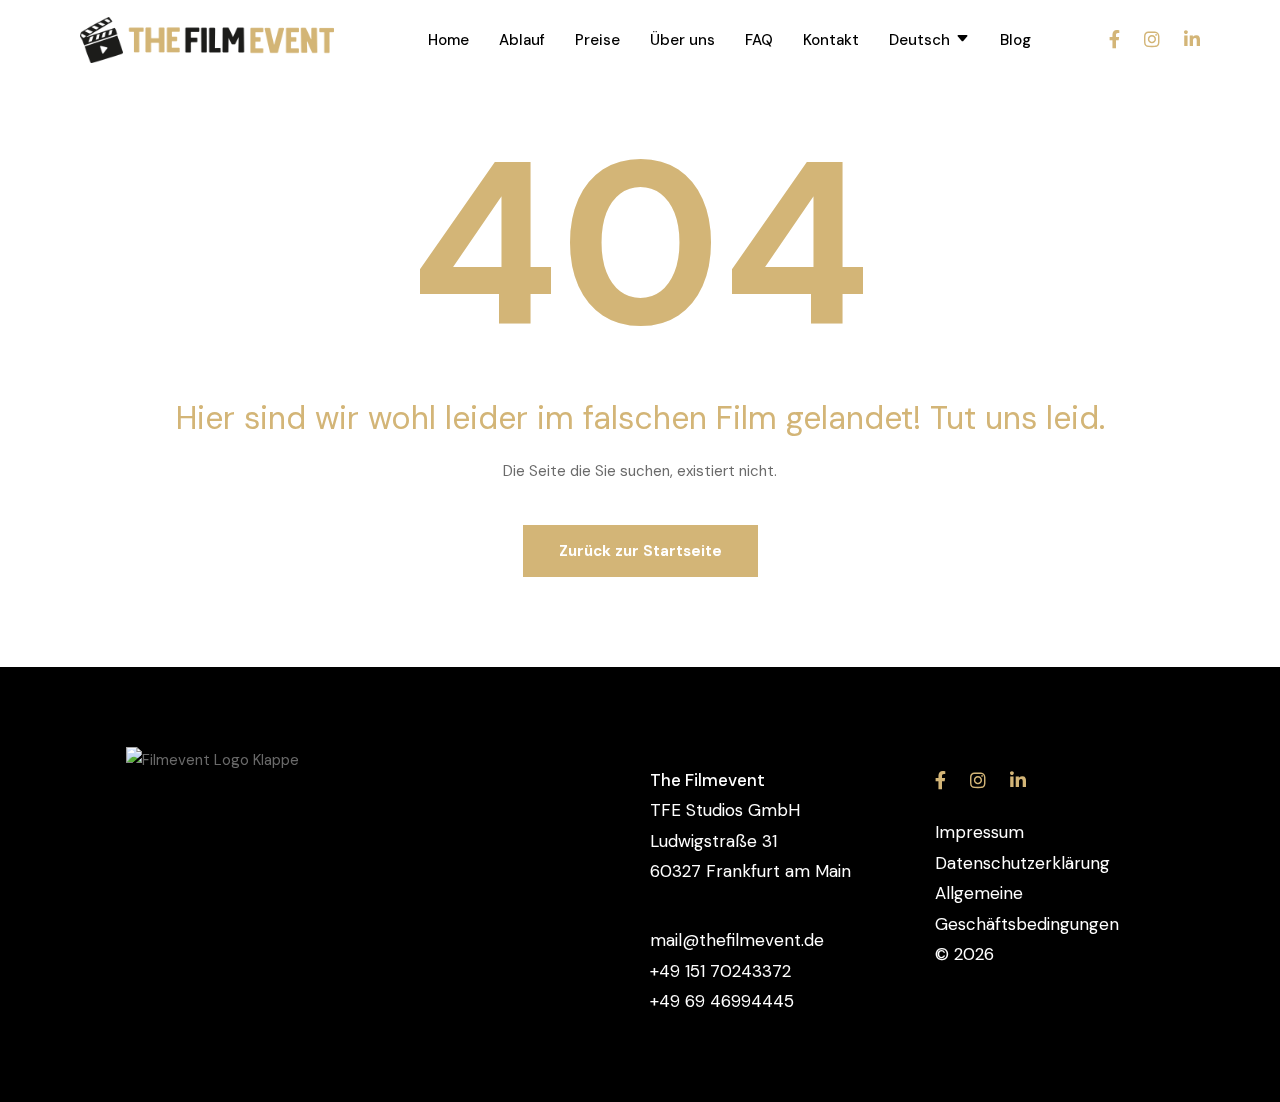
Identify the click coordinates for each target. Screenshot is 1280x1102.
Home (448, 40)
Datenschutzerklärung (1022, 863)
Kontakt (831, 40)
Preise (597, 40)
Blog (1015, 40)
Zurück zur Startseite (640, 551)
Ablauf (522, 40)
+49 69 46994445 (722, 1001)
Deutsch (919, 40)
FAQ (759, 40)
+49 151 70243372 (720, 971)
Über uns (682, 40)
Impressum (979, 832)
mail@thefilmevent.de (737, 940)
